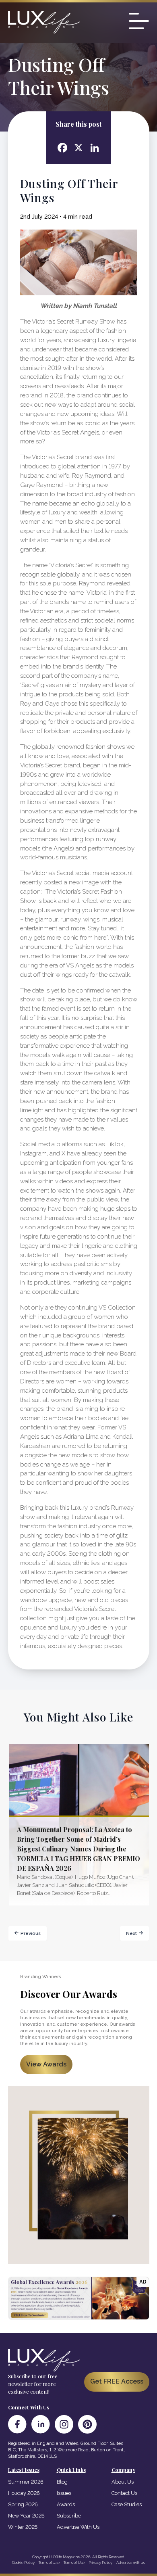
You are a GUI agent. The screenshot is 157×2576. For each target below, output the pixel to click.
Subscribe (69, 2516)
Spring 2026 (23, 2504)
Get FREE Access (117, 2381)
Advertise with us (131, 2562)
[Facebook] (17, 2424)
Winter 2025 (23, 2527)
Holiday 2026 (24, 2493)
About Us (123, 2482)
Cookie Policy (23, 2562)
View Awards (46, 2064)
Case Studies (127, 2504)
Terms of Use (74, 2562)
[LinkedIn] (41, 2424)
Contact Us (124, 2493)
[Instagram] (64, 2424)
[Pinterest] (87, 2424)
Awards (66, 2504)
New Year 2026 (26, 2516)
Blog (62, 2482)
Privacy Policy (100, 2562)
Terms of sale (49, 2562)
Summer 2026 (26, 2482)
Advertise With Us (78, 2527)
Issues (64, 2493)
